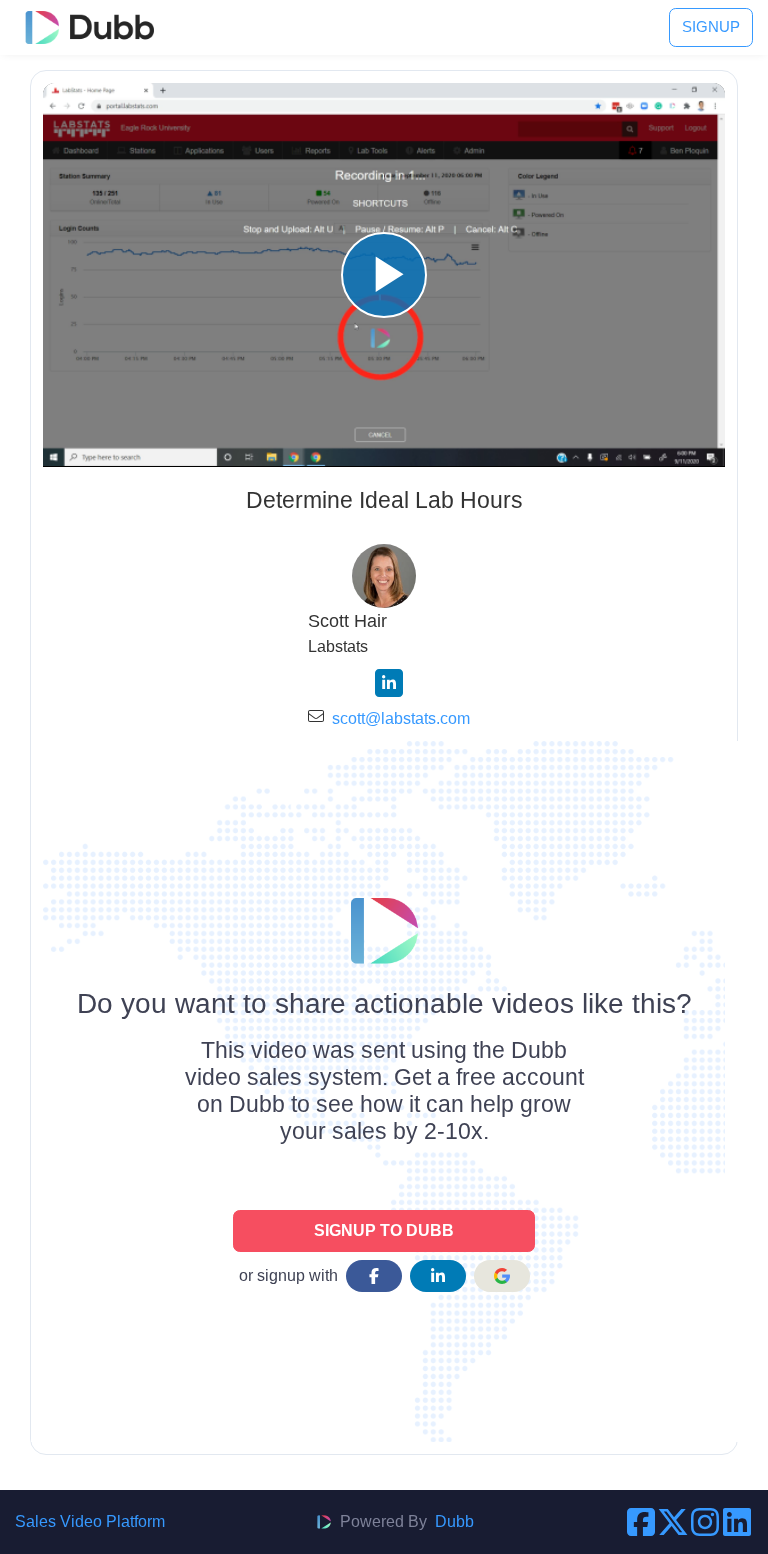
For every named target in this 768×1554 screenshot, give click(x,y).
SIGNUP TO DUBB (384, 1230)
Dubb (454, 1521)
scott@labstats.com (401, 718)
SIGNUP (711, 27)
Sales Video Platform (90, 1521)
